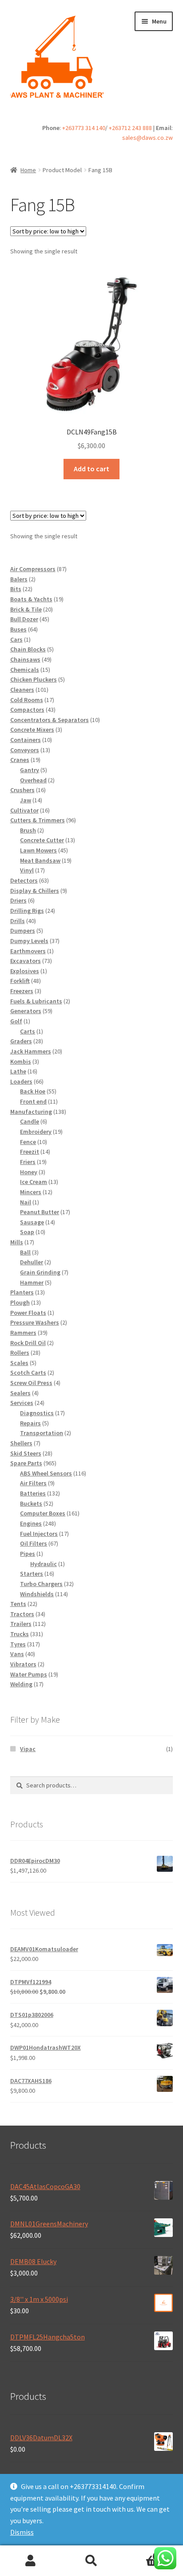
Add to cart (91, 469)
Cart (141, 2553)
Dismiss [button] (22, 2532)
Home (28, 170)
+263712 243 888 (130, 128)
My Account (30, 2561)
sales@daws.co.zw (147, 138)
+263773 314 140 (84, 128)
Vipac (28, 1749)
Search (91, 2561)
